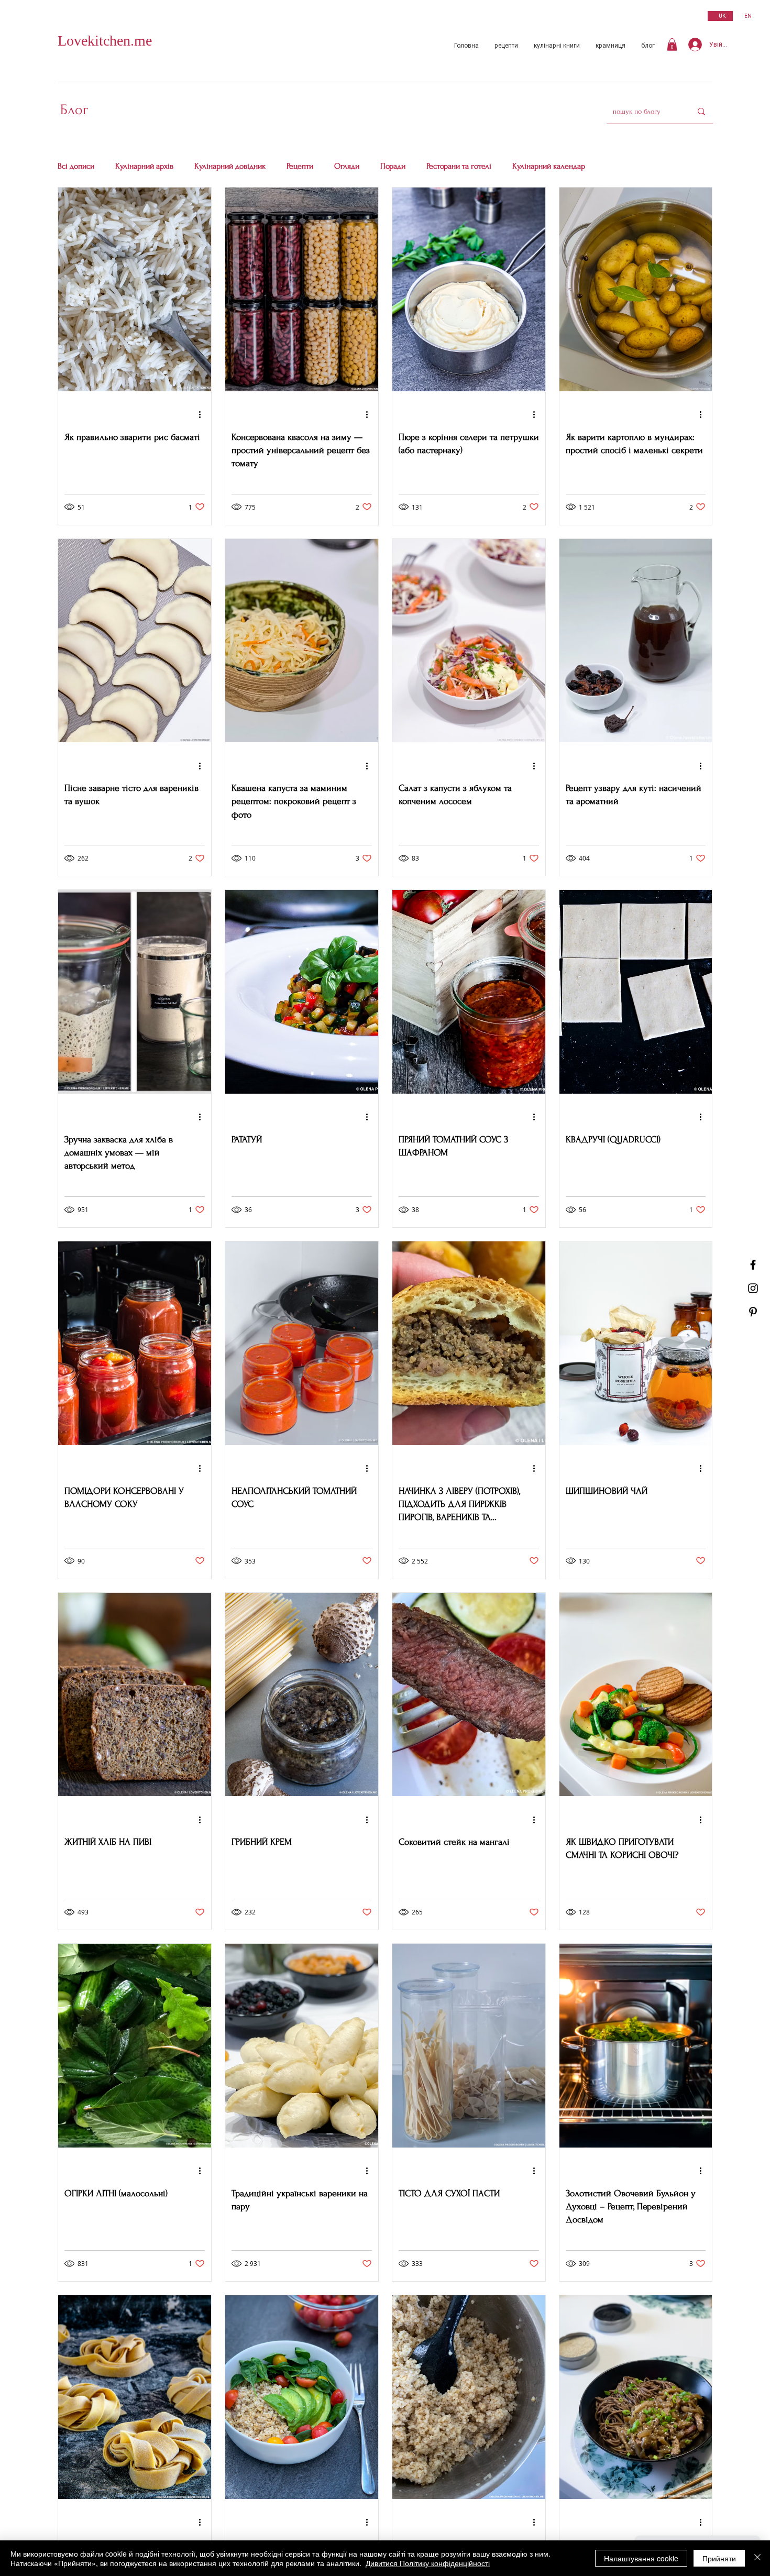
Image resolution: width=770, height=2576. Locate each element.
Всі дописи (76, 166)
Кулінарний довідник (230, 166)
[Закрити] (757, 2558)
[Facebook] (753, 1265)
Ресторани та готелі (459, 166)
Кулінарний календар (549, 166)
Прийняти (719, 2558)
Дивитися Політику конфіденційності (428, 2563)
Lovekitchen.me (105, 41)
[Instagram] (753, 1288)
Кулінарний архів (144, 166)
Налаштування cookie (641, 2558)
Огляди (347, 166)
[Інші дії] (203, 415)
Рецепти (300, 166)
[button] (672, 45)
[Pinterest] (753, 1312)
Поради (393, 166)
